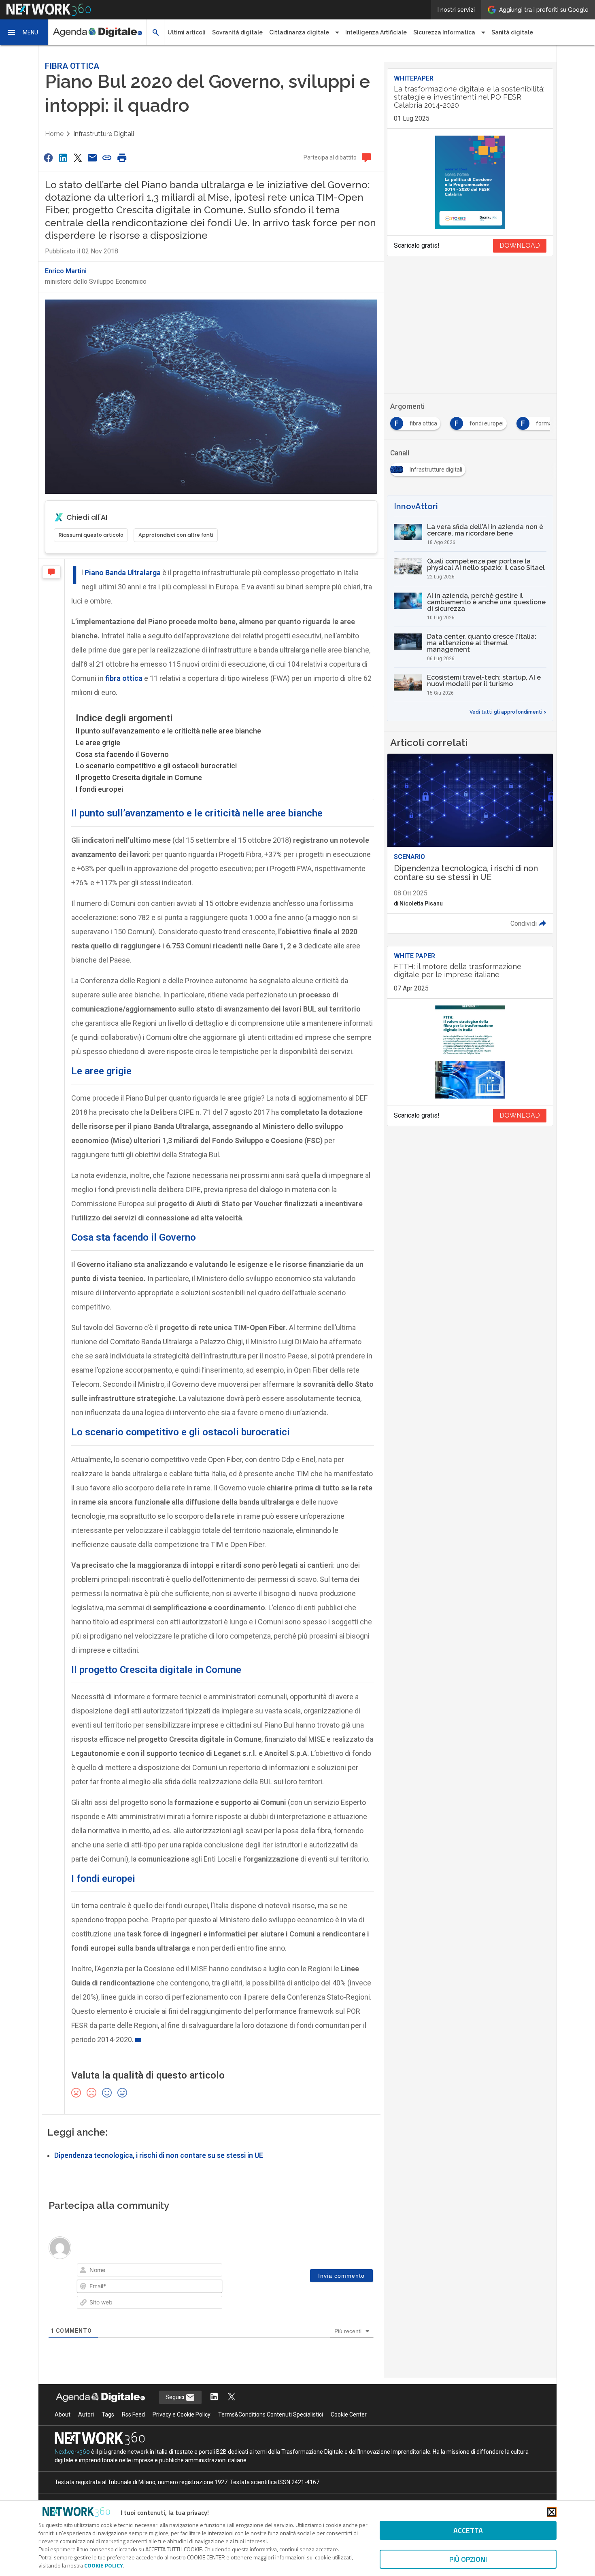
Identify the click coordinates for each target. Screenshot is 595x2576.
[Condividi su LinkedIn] (63, 158)
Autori (86, 2414)
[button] (24, 32)
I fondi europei (99, 789)
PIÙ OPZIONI (468, 2559)
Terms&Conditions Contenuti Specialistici (271, 2414)
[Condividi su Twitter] (78, 158)
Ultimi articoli (187, 32)
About (63, 2414)
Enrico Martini (66, 271)
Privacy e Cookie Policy (182, 2414)
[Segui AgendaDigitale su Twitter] (232, 2397)
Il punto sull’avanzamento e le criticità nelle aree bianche (168, 731)
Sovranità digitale (237, 32)
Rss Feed (133, 2414)
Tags (108, 2414)
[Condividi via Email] (92, 158)
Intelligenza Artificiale (376, 32)
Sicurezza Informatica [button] (444, 32)
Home (54, 134)
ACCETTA (468, 2530)
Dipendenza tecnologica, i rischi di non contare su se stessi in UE (159, 2155)
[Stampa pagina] (122, 158)
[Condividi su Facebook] (48, 158)
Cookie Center (349, 2414)
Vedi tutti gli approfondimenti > (508, 712)
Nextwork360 (72, 2452)
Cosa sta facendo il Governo (122, 754)
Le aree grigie (98, 743)
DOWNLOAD (520, 245)
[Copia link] (107, 158)
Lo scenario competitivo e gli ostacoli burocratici (156, 766)
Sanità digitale (512, 32)
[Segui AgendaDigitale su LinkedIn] (214, 2397)
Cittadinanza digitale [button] (299, 32)
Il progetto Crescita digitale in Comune (139, 777)
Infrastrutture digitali (104, 134)
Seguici (175, 2397)
